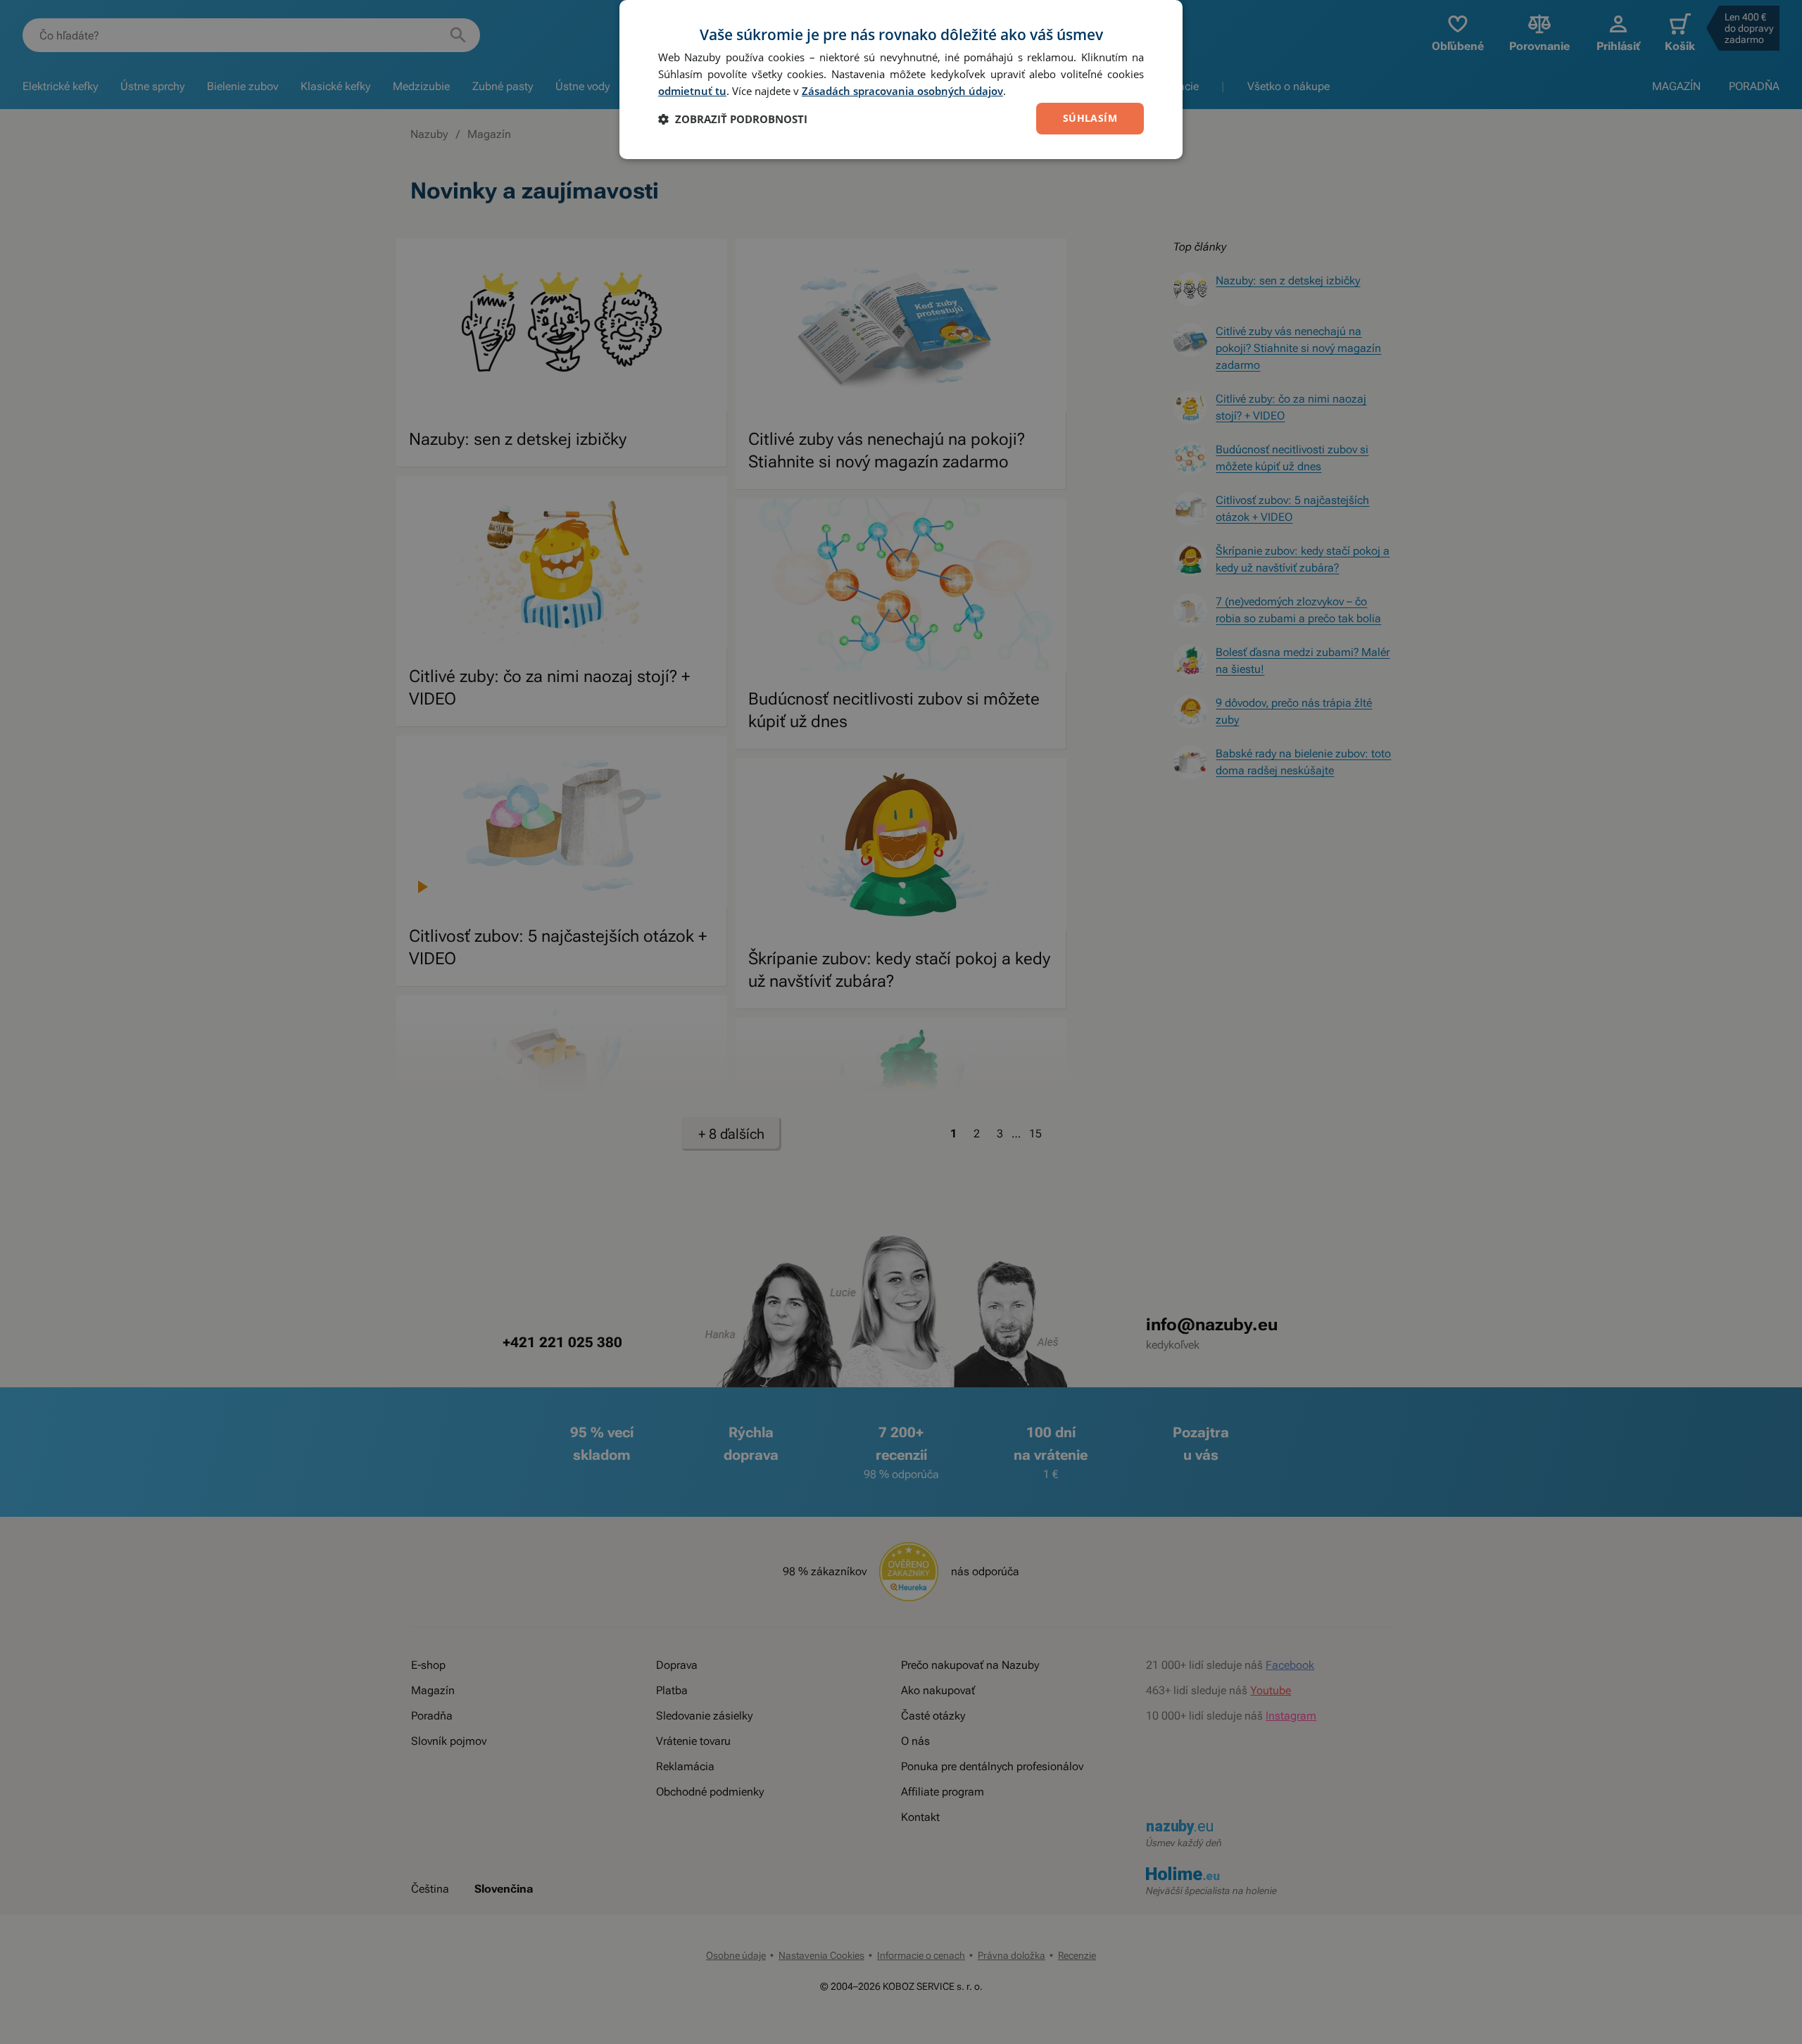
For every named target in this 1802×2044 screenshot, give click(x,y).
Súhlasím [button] (1090, 118)
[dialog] (901, 80)
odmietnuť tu (692, 91)
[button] (733, 119)
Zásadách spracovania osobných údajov (902, 91)
